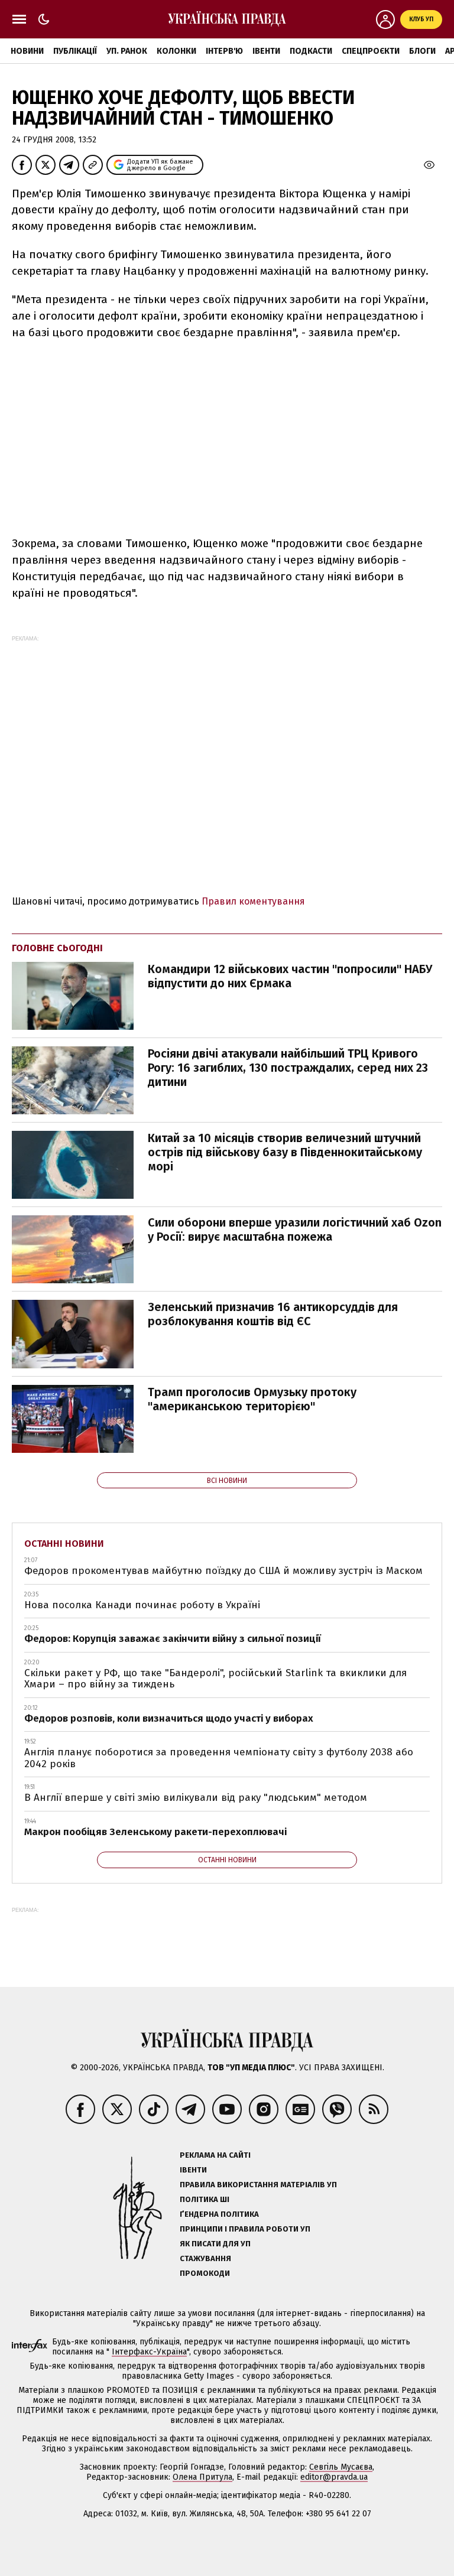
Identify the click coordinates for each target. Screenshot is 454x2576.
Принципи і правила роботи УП (245, 2229)
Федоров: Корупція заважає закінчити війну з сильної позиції (173, 1639)
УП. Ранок (127, 51)
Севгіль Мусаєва (341, 2467)
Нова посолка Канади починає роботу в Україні (142, 1605)
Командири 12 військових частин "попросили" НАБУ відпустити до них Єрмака (290, 976)
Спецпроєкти (371, 51)
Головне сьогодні (57, 948)
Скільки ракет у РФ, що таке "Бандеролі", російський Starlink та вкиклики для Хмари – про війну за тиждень (215, 1679)
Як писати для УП (215, 2244)
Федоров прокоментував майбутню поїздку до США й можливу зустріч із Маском (223, 1571)
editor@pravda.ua (334, 2477)
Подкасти (311, 51)
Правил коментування (253, 901)
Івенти (266, 51)
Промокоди (205, 2273)
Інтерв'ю (224, 51)
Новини (27, 51)
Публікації (75, 51)
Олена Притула (202, 2477)
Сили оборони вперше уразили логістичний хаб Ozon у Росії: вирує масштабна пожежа (295, 1230)
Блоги (422, 51)
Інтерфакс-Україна (149, 2352)
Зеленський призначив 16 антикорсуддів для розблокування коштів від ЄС (273, 1314)
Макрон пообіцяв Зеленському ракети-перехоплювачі (155, 1832)
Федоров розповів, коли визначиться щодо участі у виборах (169, 1718)
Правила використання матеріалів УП (258, 2185)
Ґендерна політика (219, 2214)
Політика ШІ (205, 2199)
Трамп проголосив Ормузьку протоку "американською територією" (252, 1399)
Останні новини (64, 1544)
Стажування (205, 2258)
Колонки (176, 51)
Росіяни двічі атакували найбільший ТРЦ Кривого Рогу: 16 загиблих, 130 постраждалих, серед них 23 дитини (288, 1068)
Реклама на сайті (215, 2155)
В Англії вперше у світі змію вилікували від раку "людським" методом (196, 1798)
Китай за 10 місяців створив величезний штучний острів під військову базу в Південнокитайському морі (285, 1152)
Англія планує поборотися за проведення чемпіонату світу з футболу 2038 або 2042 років (219, 1758)
